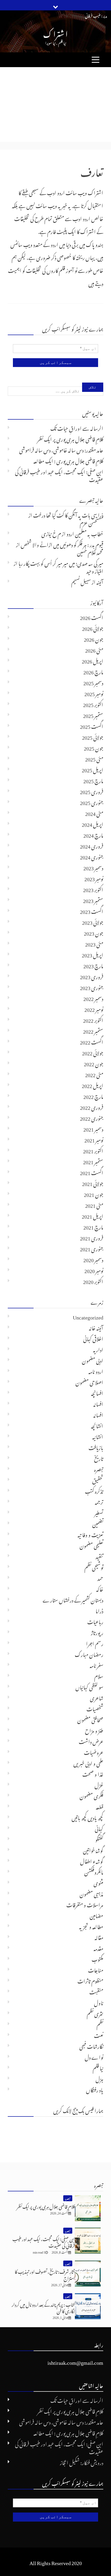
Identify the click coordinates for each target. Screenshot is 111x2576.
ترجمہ (99, 1501)
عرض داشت (91, 1741)
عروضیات (94, 1752)
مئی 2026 (94, 649)
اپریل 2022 (93, 1085)
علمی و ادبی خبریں (88, 1762)
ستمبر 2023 (93, 900)
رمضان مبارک (89, 1654)
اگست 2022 (92, 1041)
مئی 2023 (94, 943)
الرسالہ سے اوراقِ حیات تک (77, 427)
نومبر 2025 (94, 693)
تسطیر (99, 1512)
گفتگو (99, 1839)
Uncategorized (88, 1316)
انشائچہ (97, 1425)
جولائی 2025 (93, 736)
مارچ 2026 (93, 671)
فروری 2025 (92, 791)
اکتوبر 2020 (93, 1281)
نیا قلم (98, 2067)
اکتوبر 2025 (93, 704)
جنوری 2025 (92, 802)
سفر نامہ (96, 1664)
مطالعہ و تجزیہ (91, 1926)
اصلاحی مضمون (89, 1381)
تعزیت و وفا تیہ (90, 1534)
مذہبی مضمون (91, 1893)
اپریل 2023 (93, 954)
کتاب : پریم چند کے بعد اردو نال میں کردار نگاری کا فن (43, 2307)
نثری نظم (95, 2013)
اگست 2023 (92, 911)
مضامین (96, 1915)
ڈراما (99, 1610)
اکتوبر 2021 (93, 1150)
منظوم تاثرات (90, 1980)
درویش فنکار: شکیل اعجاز (82, 2462)
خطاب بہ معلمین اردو (85, 533)
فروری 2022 (92, 1106)
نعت (99, 2035)
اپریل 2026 (93, 660)
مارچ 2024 (93, 834)
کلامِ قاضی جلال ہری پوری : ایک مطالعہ (68, 460)
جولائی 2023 (93, 921)
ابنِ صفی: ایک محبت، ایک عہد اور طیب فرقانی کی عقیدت (59, 475)
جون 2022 (94, 1063)
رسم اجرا (95, 1643)
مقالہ (99, 1937)
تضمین (98, 1523)
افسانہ (98, 1403)
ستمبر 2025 (93, 715)
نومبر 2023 (94, 878)
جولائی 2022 (93, 1052)
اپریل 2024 (93, 823)
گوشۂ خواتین (93, 1850)
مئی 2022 (94, 1074)
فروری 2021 (92, 1237)
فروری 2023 (92, 976)
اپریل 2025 (93, 769)
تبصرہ (99, 1469)
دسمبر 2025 (93, 682)
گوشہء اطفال (92, 1860)
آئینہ (100, 581)
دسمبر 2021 (93, 1128)
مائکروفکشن (94, 1871)
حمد (100, 1577)
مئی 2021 (94, 1204)
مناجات (96, 1969)
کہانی (99, 1828)
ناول (99, 2002)
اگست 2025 (92, 725)
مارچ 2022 (93, 1096)
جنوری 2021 (92, 1248)
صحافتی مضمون (90, 1719)
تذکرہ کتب (94, 1490)
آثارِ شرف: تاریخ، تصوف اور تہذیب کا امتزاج (45, 2274)
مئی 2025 (94, 758)
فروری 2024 (92, 845)
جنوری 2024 (92, 856)
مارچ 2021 (93, 1226)
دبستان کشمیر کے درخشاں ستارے (73, 1599)
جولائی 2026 (93, 627)
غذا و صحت (93, 1773)
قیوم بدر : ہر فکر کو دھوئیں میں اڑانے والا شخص (62, 544)
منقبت (96, 1991)
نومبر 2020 (94, 1270)
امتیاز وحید (95, 570)
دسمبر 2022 (93, 998)
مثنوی (98, 1882)
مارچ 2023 (93, 965)
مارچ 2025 (93, 780)
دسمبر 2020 (93, 1259)
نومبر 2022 (94, 1008)
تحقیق (98, 1479)
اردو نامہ (96, 1371)
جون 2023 (94, 932)
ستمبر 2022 (93, 1030)
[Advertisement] (55, 104)
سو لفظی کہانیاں (89, 1686)
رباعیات (95, 1621)
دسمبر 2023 (93, 867)
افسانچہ (97, 1392)
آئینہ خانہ (96, 1327)
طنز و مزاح (94, 1730)
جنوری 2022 (92, 1117)
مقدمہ (98, 1947)
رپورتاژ (97, 1632)
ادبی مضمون (93, 1360)
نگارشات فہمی (91, 2045)
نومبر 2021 (94, 1139)
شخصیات (95, 1708)
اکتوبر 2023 (93, 889)
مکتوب (97, 1958)
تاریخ (99, 1458)
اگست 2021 (92, 1172)
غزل (99, 1784)
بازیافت (96, 1447)
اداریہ (98, 1349)
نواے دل (94, 2056)
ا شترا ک (55, 33)
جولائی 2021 (93, 1183)
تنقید (99, 1556)
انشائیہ (98, 1436)
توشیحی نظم (94, 1566)
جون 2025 (94, 747)
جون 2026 (94, 638)
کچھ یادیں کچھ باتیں (87, 1817)
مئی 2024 (94, 813)
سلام (99, 1675)
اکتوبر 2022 (93, 1019)
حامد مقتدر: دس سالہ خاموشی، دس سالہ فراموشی (61, 449)
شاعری (97, 1697)
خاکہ (100, 1588)
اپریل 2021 (93, 1215)
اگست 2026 (92, 617)
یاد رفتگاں (95, 2089)
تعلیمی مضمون (91, 1545)
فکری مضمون (91, 1795)
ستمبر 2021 (93, 1161)
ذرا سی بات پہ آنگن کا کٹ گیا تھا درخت (68, 514)
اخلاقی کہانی (93, 1338)
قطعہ (100, 1806)
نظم (100, 2024)
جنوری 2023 (92, 987)
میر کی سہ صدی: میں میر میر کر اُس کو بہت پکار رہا (61, 562)
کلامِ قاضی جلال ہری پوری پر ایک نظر (70, 438)
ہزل (99, 2078)
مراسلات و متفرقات (85, 1904)
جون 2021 (94, 1194)
